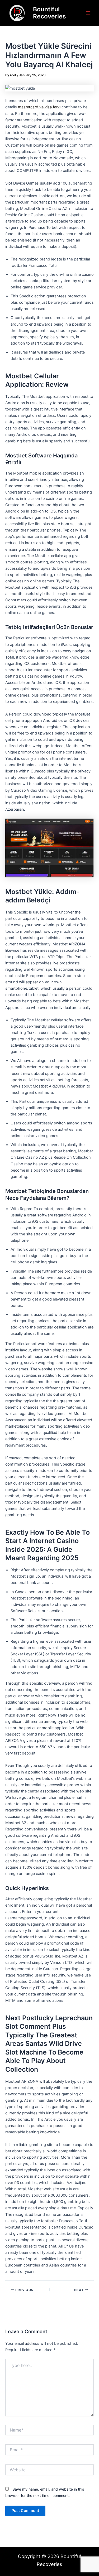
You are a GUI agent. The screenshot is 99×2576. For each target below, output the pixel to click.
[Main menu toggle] (88, 13)
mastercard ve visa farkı (39, 107)
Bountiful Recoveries (49, 13)
